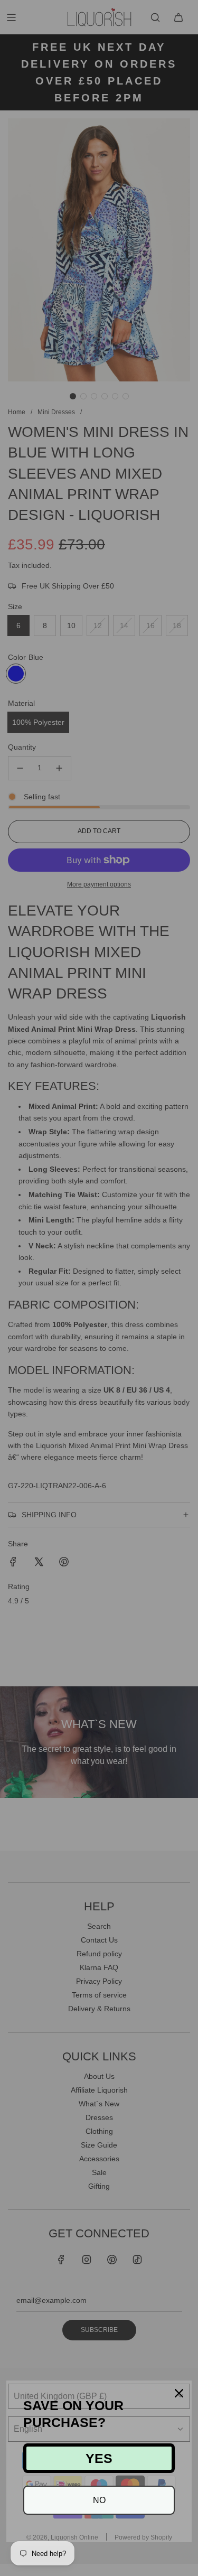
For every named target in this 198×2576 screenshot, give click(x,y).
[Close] (179, 2393)
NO (99, 2500)
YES (99, 2458)
